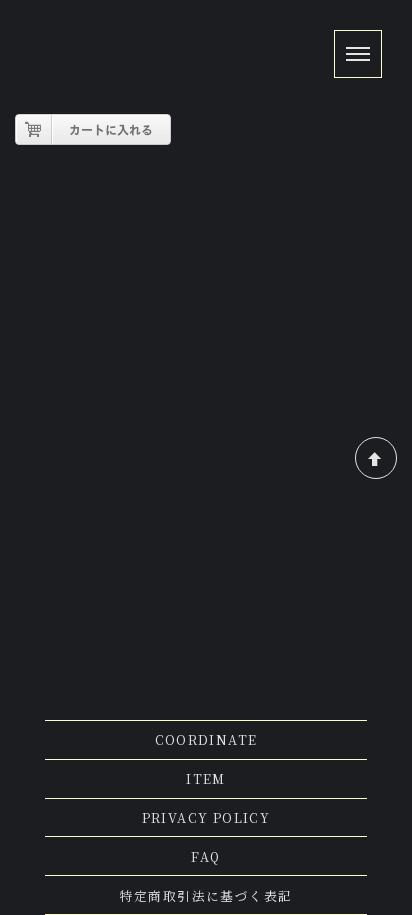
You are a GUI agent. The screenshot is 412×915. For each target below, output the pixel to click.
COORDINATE (206, 739)
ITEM (206, 778)
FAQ (205, 856)
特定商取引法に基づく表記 (206, 895)
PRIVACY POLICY (206, 817)
